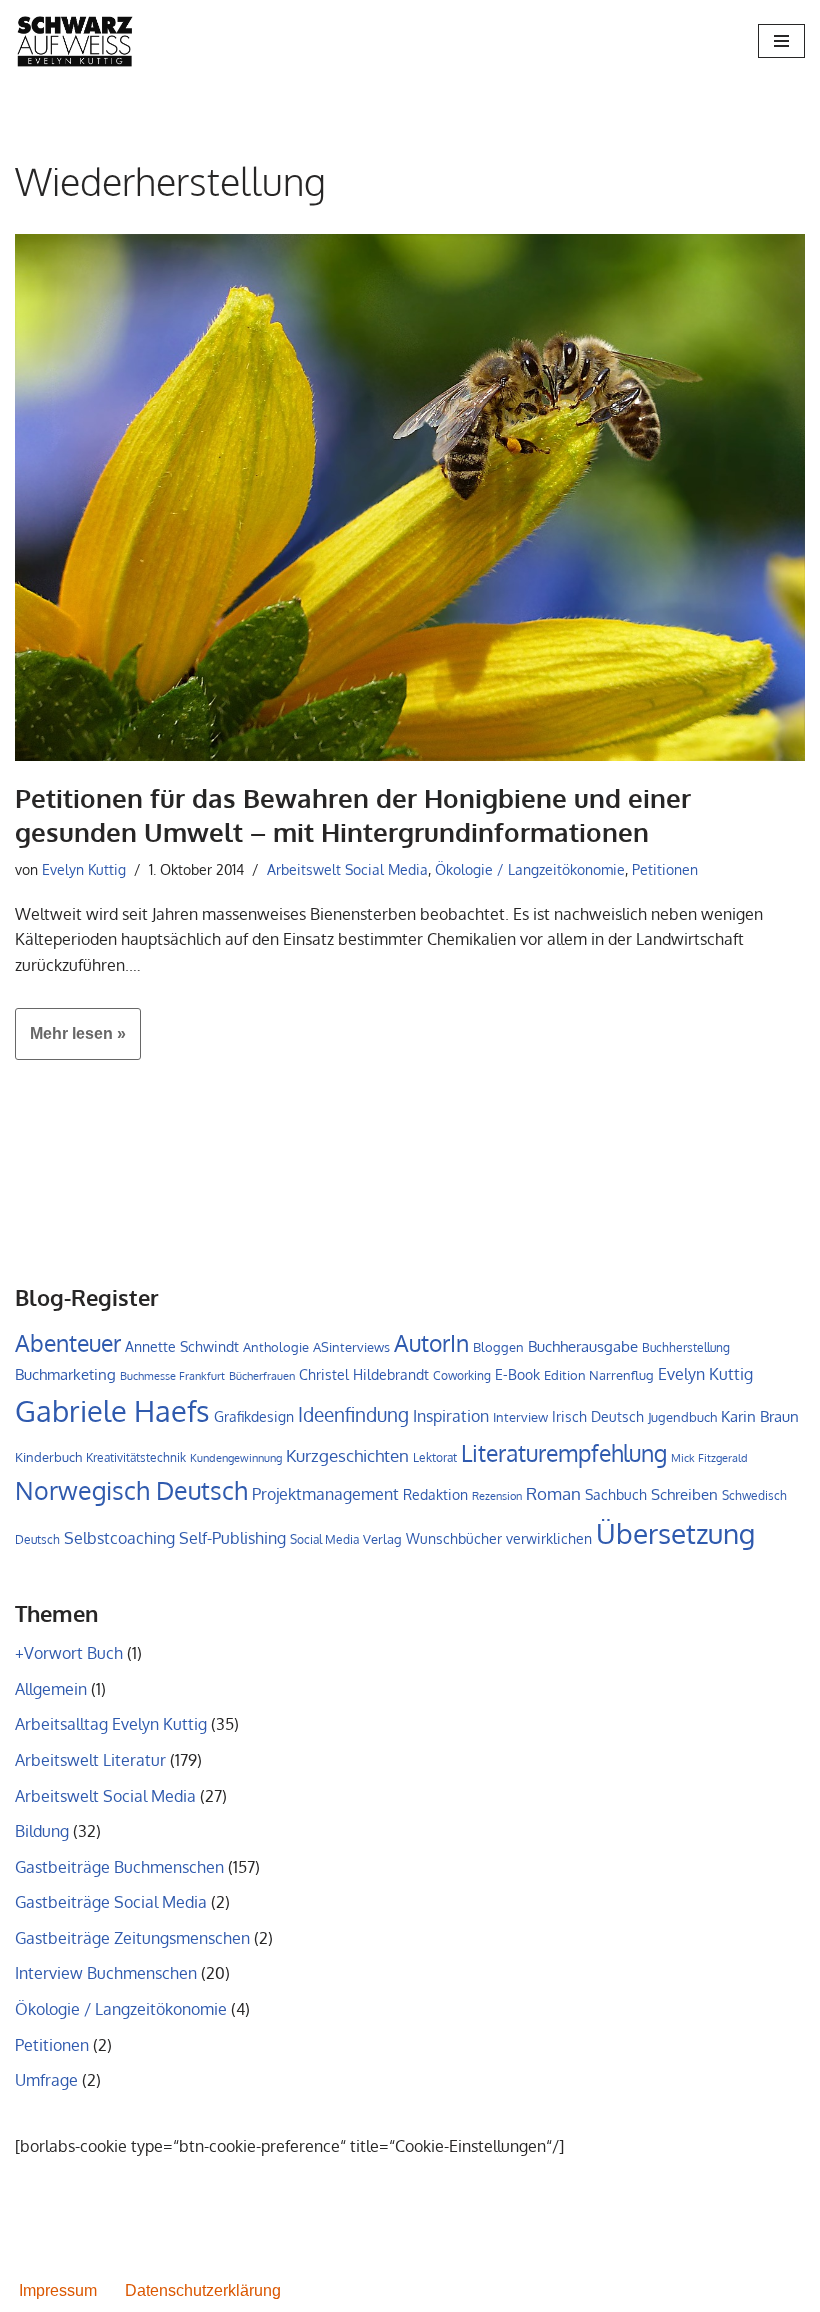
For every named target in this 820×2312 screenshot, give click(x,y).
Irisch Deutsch (598, 1416)
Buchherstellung (686, 1347)
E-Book (517, 1374)
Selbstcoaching (119, 1538)
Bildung (42, 1831)
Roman (553, 1493)
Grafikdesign (254, 1416)
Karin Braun (760, 1416)
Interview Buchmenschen (106, 1973)
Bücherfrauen (262, 1376)
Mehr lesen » (70, 1042)
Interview (520, 1417)
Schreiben (684, 1494)
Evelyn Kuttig (84, 869)
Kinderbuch (48, 1457)
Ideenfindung (353, 1414)
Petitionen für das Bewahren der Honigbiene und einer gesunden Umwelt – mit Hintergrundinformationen (353, 814)
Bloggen (498, 1347)
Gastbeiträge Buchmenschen (119, 1867)
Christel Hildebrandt (364, 1374)
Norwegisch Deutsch (131, 1490)
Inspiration (451, 1416)
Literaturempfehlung (564, 1453)
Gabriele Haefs (112, 1410)
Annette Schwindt (182, 1346)
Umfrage (46, 2080)
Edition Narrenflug (599, 1375)
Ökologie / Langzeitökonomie (530, 869)
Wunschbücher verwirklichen (499, 1538)
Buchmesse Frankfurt (172, 1376)
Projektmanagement (325, 1494)
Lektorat (435, 1457)
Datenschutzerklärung (203, 2290)
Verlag (382, 1539)
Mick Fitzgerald (709, 1458)
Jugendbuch (682, 1417)
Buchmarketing (65, 1374)
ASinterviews (351, 1347)
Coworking (462, 1375)
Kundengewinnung (236, 1458)
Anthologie (276, 1347)
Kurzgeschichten (347, 1455)
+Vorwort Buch (69, 1653)
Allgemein (51, 1689)
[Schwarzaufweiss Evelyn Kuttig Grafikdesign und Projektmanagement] (75, 41)
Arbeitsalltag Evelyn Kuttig (111, 1724)
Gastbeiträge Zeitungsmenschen (132, 1938)
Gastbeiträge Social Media (111, 1902)
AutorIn (431, 1343)
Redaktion (435, 1494)
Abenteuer (68, 1343)
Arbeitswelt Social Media (347, 869)
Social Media (324, 1539)
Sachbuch (616, 1494)
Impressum (58, 2290)
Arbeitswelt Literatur (90, 1760)
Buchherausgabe (583, 1346)
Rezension (497, 1496)
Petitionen (665, 869)
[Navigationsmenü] (781, 41)
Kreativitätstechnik (136, 1457)
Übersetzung (675, 1533)
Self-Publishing (232, 1537)
